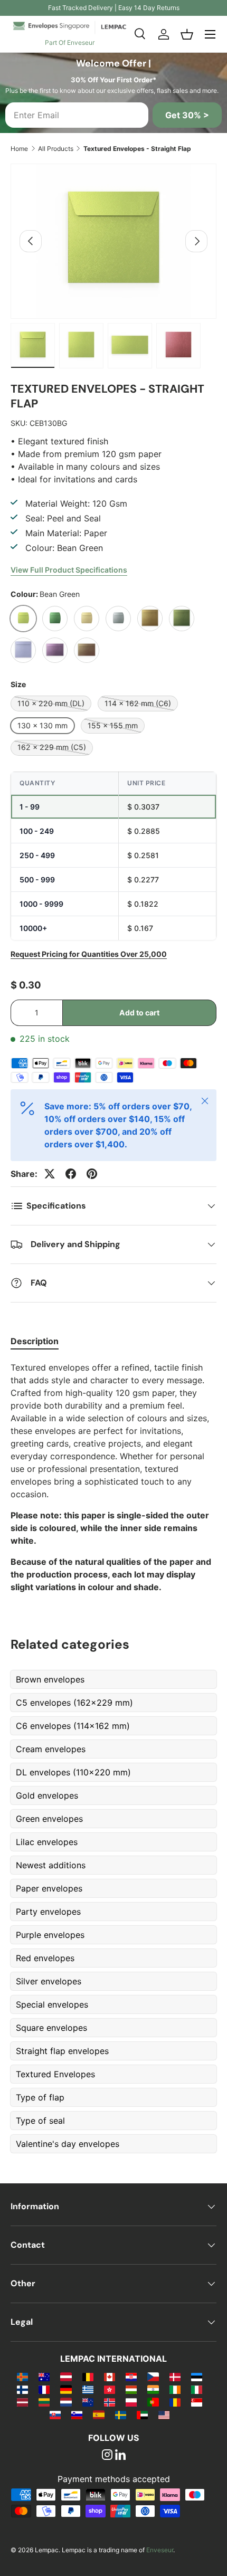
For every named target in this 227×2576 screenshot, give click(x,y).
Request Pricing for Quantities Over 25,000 (89, 954)
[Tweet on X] (50, 1174)
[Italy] (197, 2389)
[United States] (164, 2415)
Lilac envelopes (47, 1842)
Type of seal (40, 2121)
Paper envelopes (49, 1888)
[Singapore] (197, 2402)
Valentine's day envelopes (68, 2144)
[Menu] (210, 34)
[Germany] (66, 2389)
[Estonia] (197, 2377)
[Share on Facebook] (71, 1174)
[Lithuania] (44, 2402)
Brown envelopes (50, 1679)
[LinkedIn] (120, 2456)
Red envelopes (45, 1958)
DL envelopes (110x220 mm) (73, 1772)
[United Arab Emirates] (142, 2415)
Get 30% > (187, 115)
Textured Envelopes (55, 2074)
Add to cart (139, 1013)
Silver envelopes (49, 1981)
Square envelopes (51, 2028)
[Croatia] (131, 2377)
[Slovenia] (77, 2415)
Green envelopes (49, 1819)
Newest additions (51, 1865)
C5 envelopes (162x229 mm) (74, 1703)
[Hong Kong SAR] (110, 2389)
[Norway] (110, 2402)
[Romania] (175, 2402)
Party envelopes (48, 1912)
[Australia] (44, 2377)
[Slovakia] (55, 2415)
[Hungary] (131, 2389)
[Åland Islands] (22, 2377)
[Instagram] (107, 2456)
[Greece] (88, 2389)
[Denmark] (175, 2377)
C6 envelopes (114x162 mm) (73, 1726)
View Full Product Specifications (69, 570)
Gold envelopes (47, 1795)
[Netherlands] (66, 2402)
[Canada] (110, 2377)
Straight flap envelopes (62, 2051)
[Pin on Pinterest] (92, 1174)
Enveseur (160, 2550)
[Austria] (66, 2377)
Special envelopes (52, 2004)
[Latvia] (22, 2402)
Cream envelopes (51, 1749)
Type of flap (40, 2097)
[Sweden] (121, 2415)
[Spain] (98, 2415)
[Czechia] (153, 2377)
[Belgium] (88, 2377)
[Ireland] (175, 2389)
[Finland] (22, 2389)
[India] (153, 2389)
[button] (187, 34)
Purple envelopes (50, 1935)
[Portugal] (153, 2402)
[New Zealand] (88, 2402)
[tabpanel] (113, 1477)
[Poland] (131, 2402)
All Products (56, 149)
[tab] (35, 1341)
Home (19, 149)
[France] (44, 2389)
